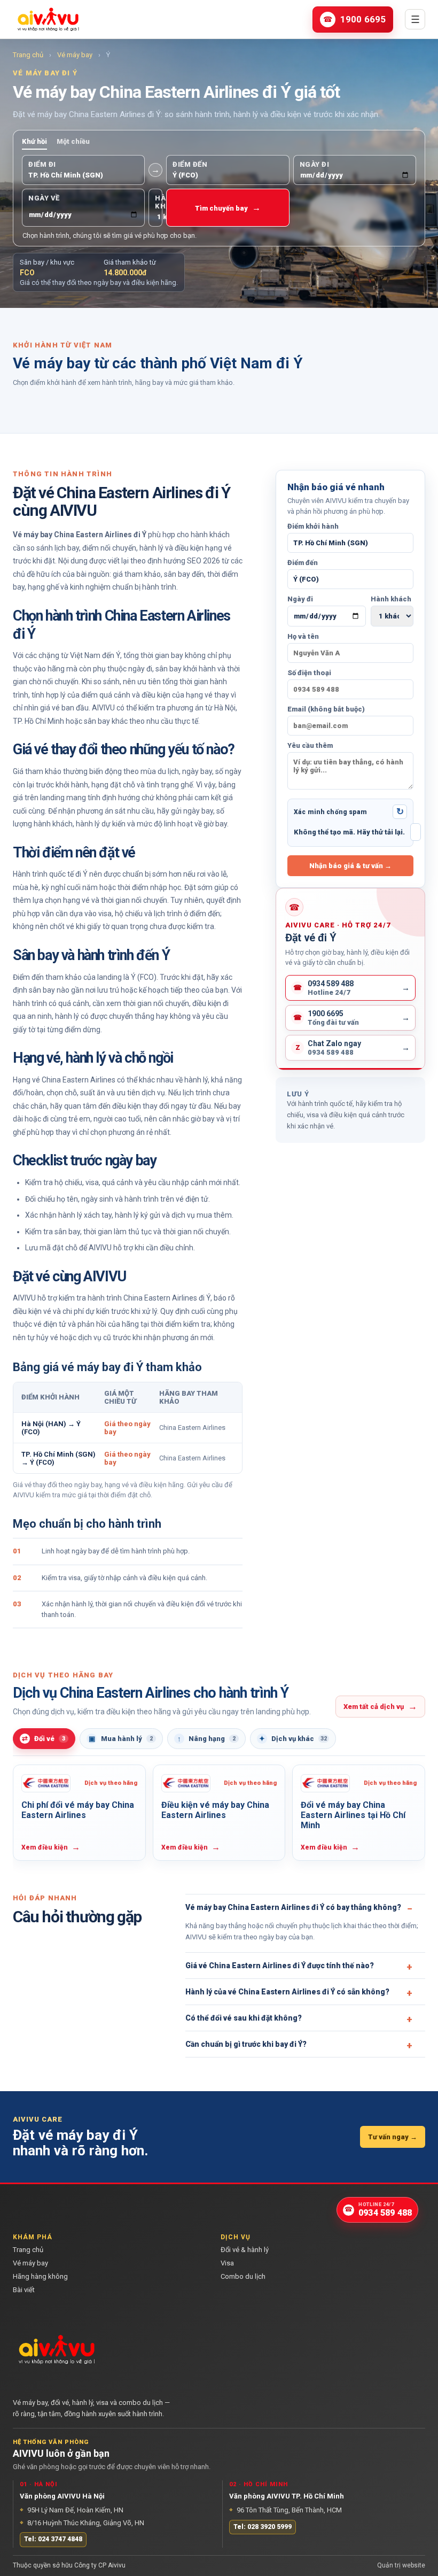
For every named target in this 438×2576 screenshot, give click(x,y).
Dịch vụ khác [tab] (293, 1739)
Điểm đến (303, 563)
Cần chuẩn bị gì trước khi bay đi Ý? (246, 2044)
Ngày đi (300, 599)
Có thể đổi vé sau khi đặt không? (244, 2018)
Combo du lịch (243, 2276)
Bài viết (24, 2289)
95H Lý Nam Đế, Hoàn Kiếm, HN (72, 2509)
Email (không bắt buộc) (326, 709)
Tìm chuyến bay (228, 208)
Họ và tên (303, 636)
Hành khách (391, 599)
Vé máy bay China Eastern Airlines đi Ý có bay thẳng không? (293, 1907)
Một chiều (73, 141)
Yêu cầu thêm (310, 745)
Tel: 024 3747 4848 (53, 2539)
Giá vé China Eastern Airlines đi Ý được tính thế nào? (280, 1966)
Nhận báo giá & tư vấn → (350, 866)
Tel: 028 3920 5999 (263, 2526)
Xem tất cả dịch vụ (380, 1706)
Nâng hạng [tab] (206, 1739)
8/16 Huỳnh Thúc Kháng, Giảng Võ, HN (82, 2522)
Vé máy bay (75, 55)
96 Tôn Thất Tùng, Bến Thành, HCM (286, 2509)
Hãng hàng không (40, 2276)
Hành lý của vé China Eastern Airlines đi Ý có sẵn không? (287, 1992)
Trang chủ (28, 55)
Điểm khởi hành (313, 526)
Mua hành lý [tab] (121, 1739)
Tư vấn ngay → (393, 2137)
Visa (227, 2263)
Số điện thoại (309, 673)
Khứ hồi (34, 141)
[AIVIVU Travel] (48, 19)
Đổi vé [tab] (44, 1739)
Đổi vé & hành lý (245, 2250)
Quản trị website (401, 2565)
